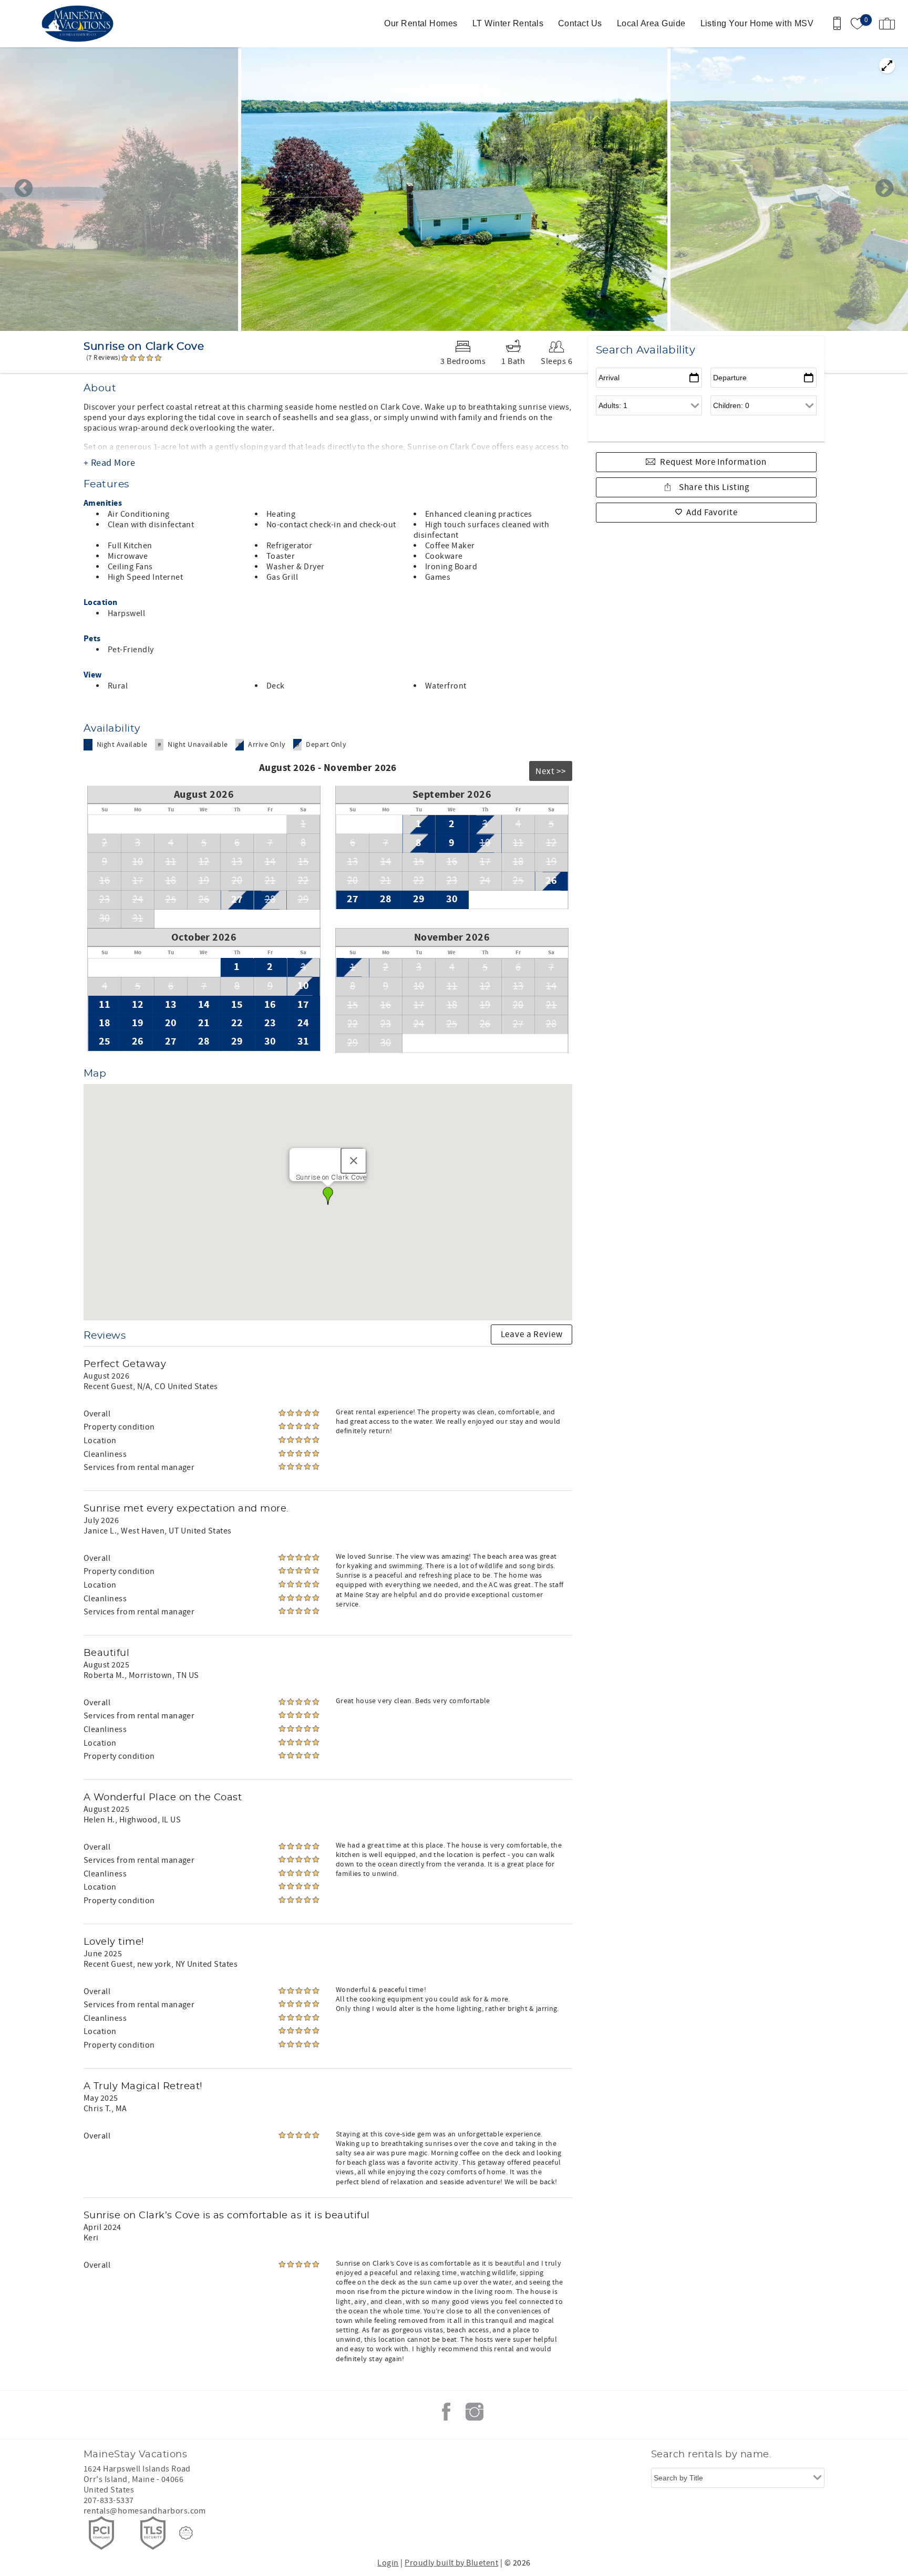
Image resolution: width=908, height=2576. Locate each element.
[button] (328, 1196)
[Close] (354, 1161)
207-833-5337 (109, 2500)
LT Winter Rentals (508, 23)
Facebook (446, 2412)
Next (884, 189)
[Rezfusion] (186, 2533)
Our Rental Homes (421, 23)
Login (388, 2563)
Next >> (551, 771)
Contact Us (580, 23)
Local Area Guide (651, 23)
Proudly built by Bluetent (451, 2563)
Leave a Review (532, 1334)
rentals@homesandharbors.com (145, 2511)
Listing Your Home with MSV (757, 23)
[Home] (80, 24)
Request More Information (713, 462)
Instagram (474, 2412)
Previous (24, 189)
